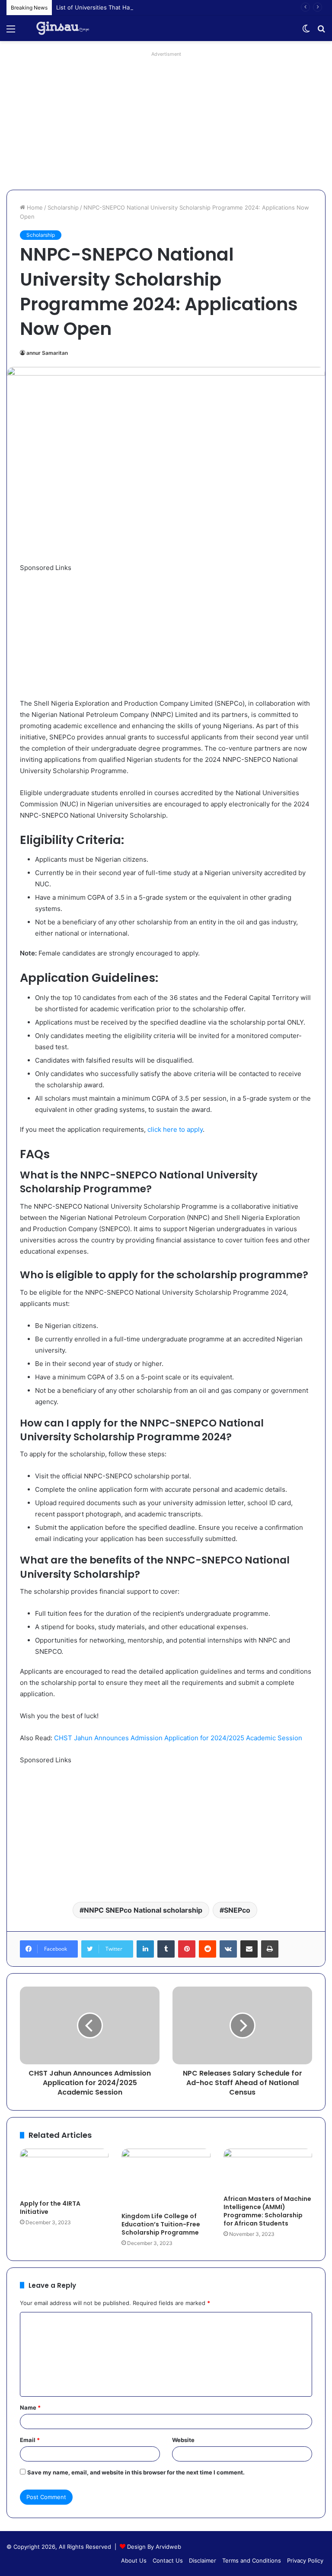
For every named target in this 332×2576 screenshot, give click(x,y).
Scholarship (63, 207)
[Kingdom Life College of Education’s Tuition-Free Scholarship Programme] (166, 2178)
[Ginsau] (66, 28)
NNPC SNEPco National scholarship (143, 1910)
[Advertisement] (166, 121)
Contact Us (168, 2560)
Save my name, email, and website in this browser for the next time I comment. (136, 2472)
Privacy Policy (305, 2560)
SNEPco (237, 1910)
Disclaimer (203, 2560)
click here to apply (175, 1129)
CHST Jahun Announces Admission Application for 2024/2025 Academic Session (178, 1738)
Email (30, 2440)
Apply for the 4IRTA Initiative (50, 2208)
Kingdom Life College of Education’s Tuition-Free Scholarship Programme (161, 2224)
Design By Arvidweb (154, 2547)
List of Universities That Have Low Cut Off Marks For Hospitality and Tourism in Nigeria (174, 7)
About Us (134, 2560)
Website (183, 2440)
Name (30, 2407)
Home (34, 207)
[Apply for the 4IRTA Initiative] (64, 2172)
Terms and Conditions (252, 2560)
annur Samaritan (47, 353)
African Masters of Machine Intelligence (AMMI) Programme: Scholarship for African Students (267, 2211)
